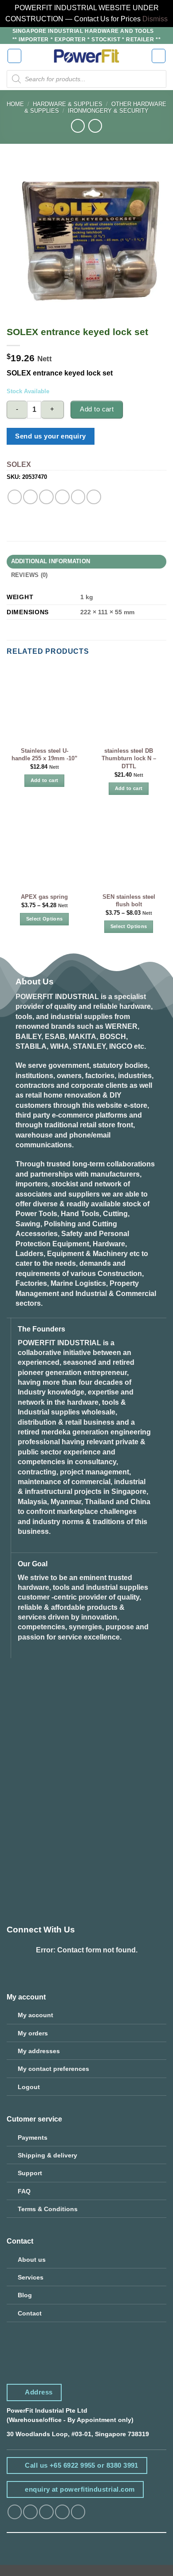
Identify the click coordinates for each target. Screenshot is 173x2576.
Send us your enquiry (50, 436)
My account (35, 2015)
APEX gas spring (44, 897)
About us (32, 2260)
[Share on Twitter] (46, 497)
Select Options (45, 919)
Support (30, 2173)
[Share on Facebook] (30, 497)
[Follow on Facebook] (15, 2512)
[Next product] (78, 126)
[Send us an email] (62, 2512)
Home (15, 104)
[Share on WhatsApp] (15, 497)
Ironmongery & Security (108, 111)
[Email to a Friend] (62, 497)
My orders (33, 2033)
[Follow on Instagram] (30, 2512)
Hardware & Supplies (68, 104)
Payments (33, 2137)
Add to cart (97, 409)
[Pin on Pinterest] (78, 497)
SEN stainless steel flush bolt (129, 901)
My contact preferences (53, 2069)
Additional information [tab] (51, 561)
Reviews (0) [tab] (29, 575)
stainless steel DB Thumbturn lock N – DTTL (129, 759)
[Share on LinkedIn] (94, 497)
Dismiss (155, 19)
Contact (30, 2313)
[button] (15, 56)
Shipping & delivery (47, 2155)
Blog (25, 2295)
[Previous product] (95, 126)
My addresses (39, 2051)
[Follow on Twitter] (46, 2512)
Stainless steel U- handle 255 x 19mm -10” (45, 755)
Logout (29, 2087)
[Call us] (78, 2512)
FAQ (24, 2191)
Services (31, 2277)
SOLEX (19, 464)
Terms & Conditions (48, 2209)
